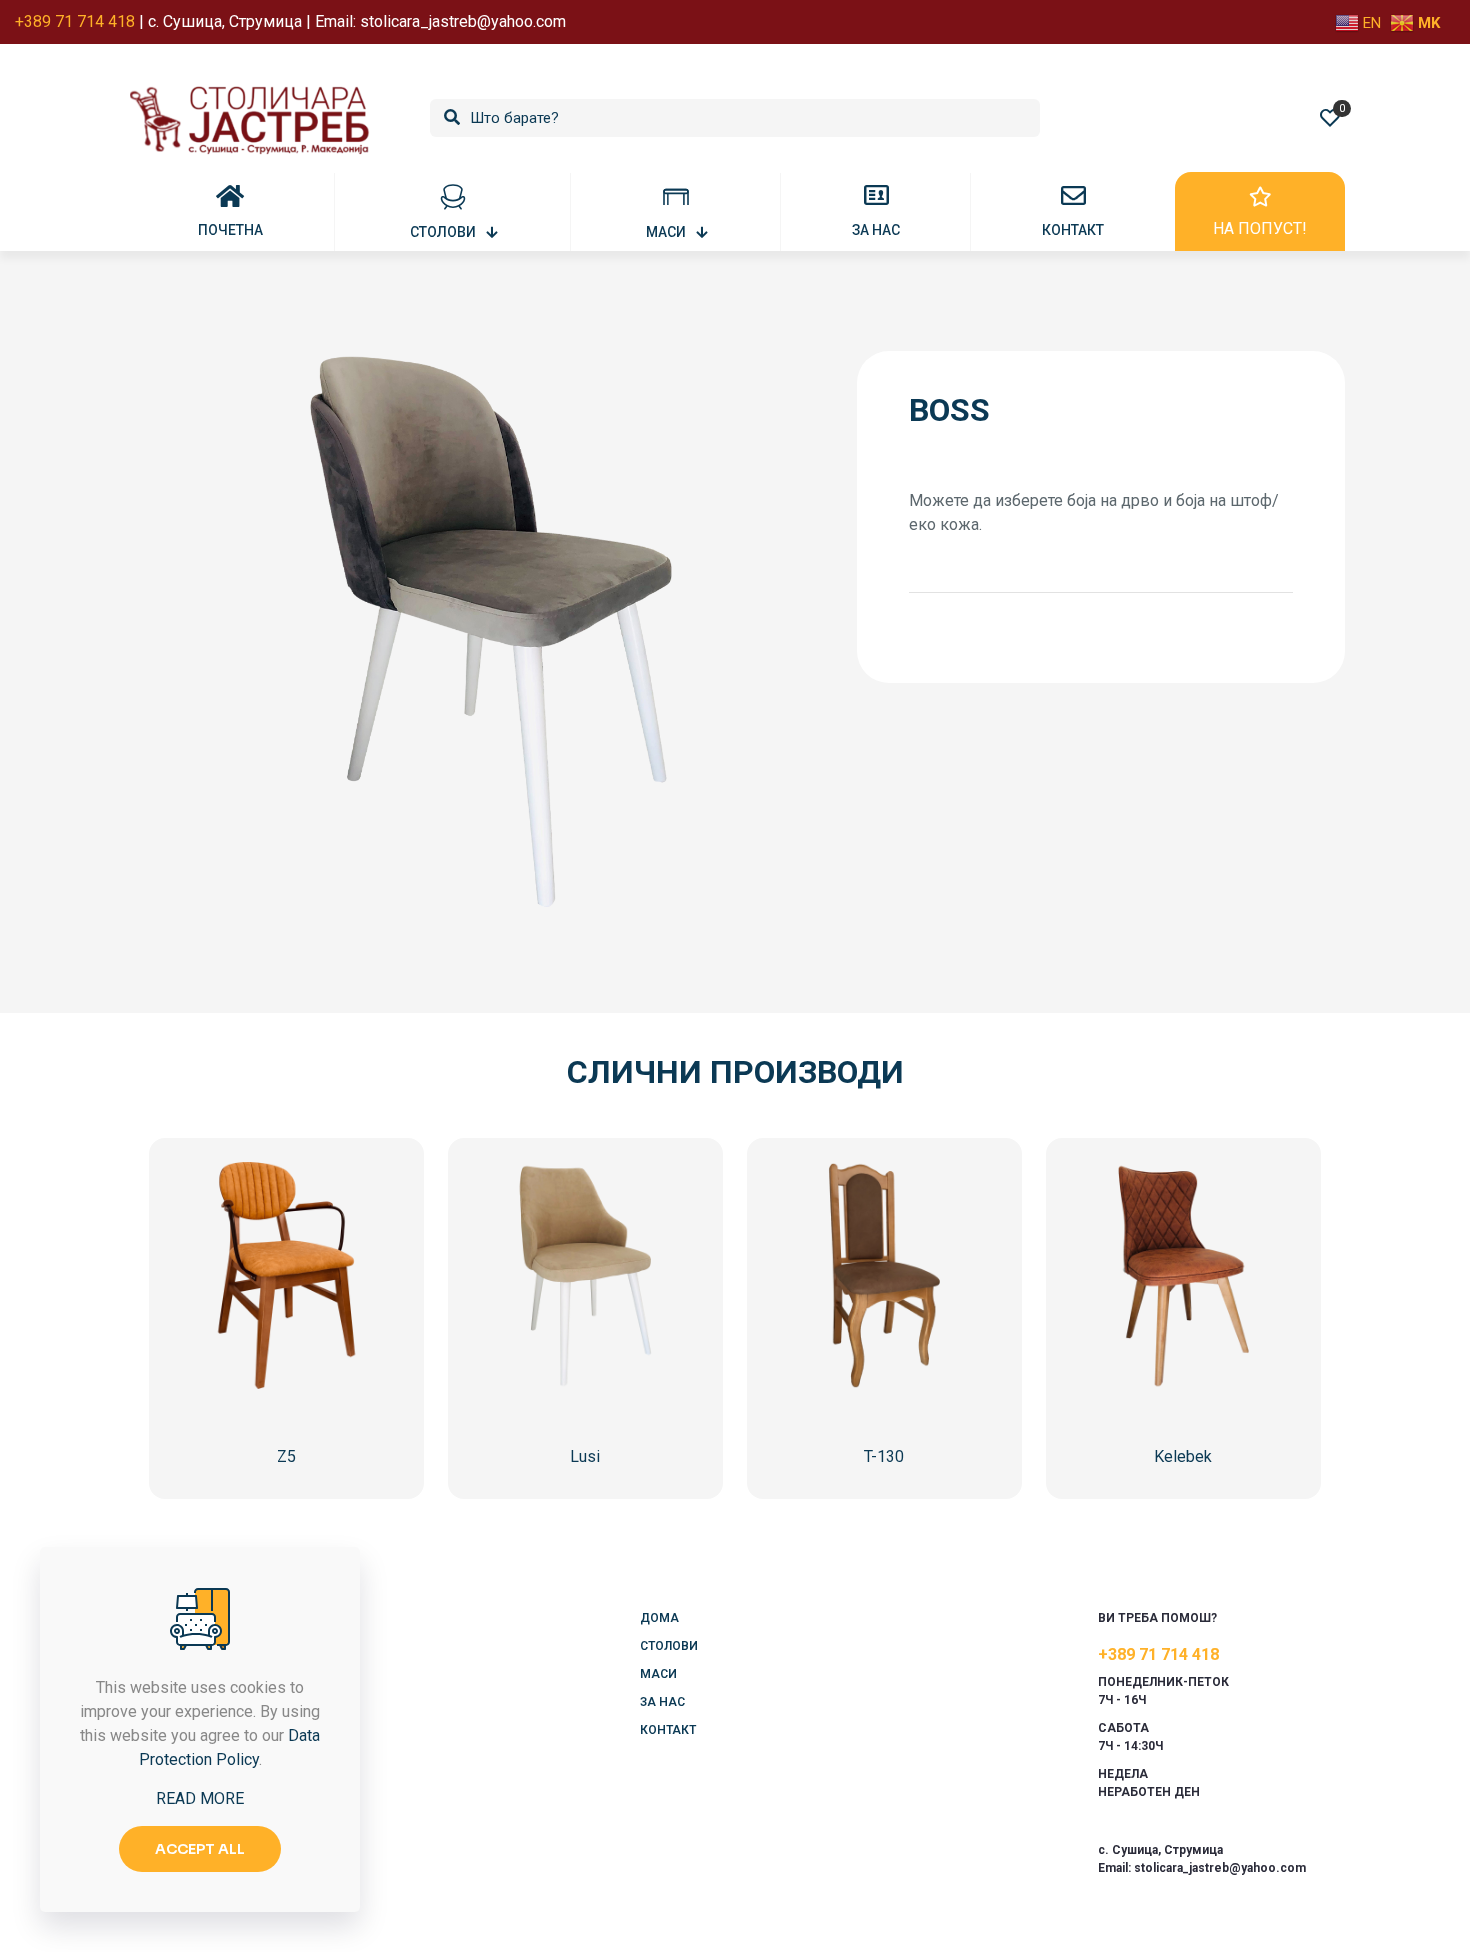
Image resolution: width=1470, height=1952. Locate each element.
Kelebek (1183, 1456)
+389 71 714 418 (1158, 1654)
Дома (659, 1618)
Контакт (668, 1730)
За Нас (662, 1702)
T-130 (884, 1456)
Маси (658, 1674)
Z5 (286, 1456)
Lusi (585, 1456)
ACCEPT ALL (200, 1849)
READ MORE (200, 1798)
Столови (669, 1646)
